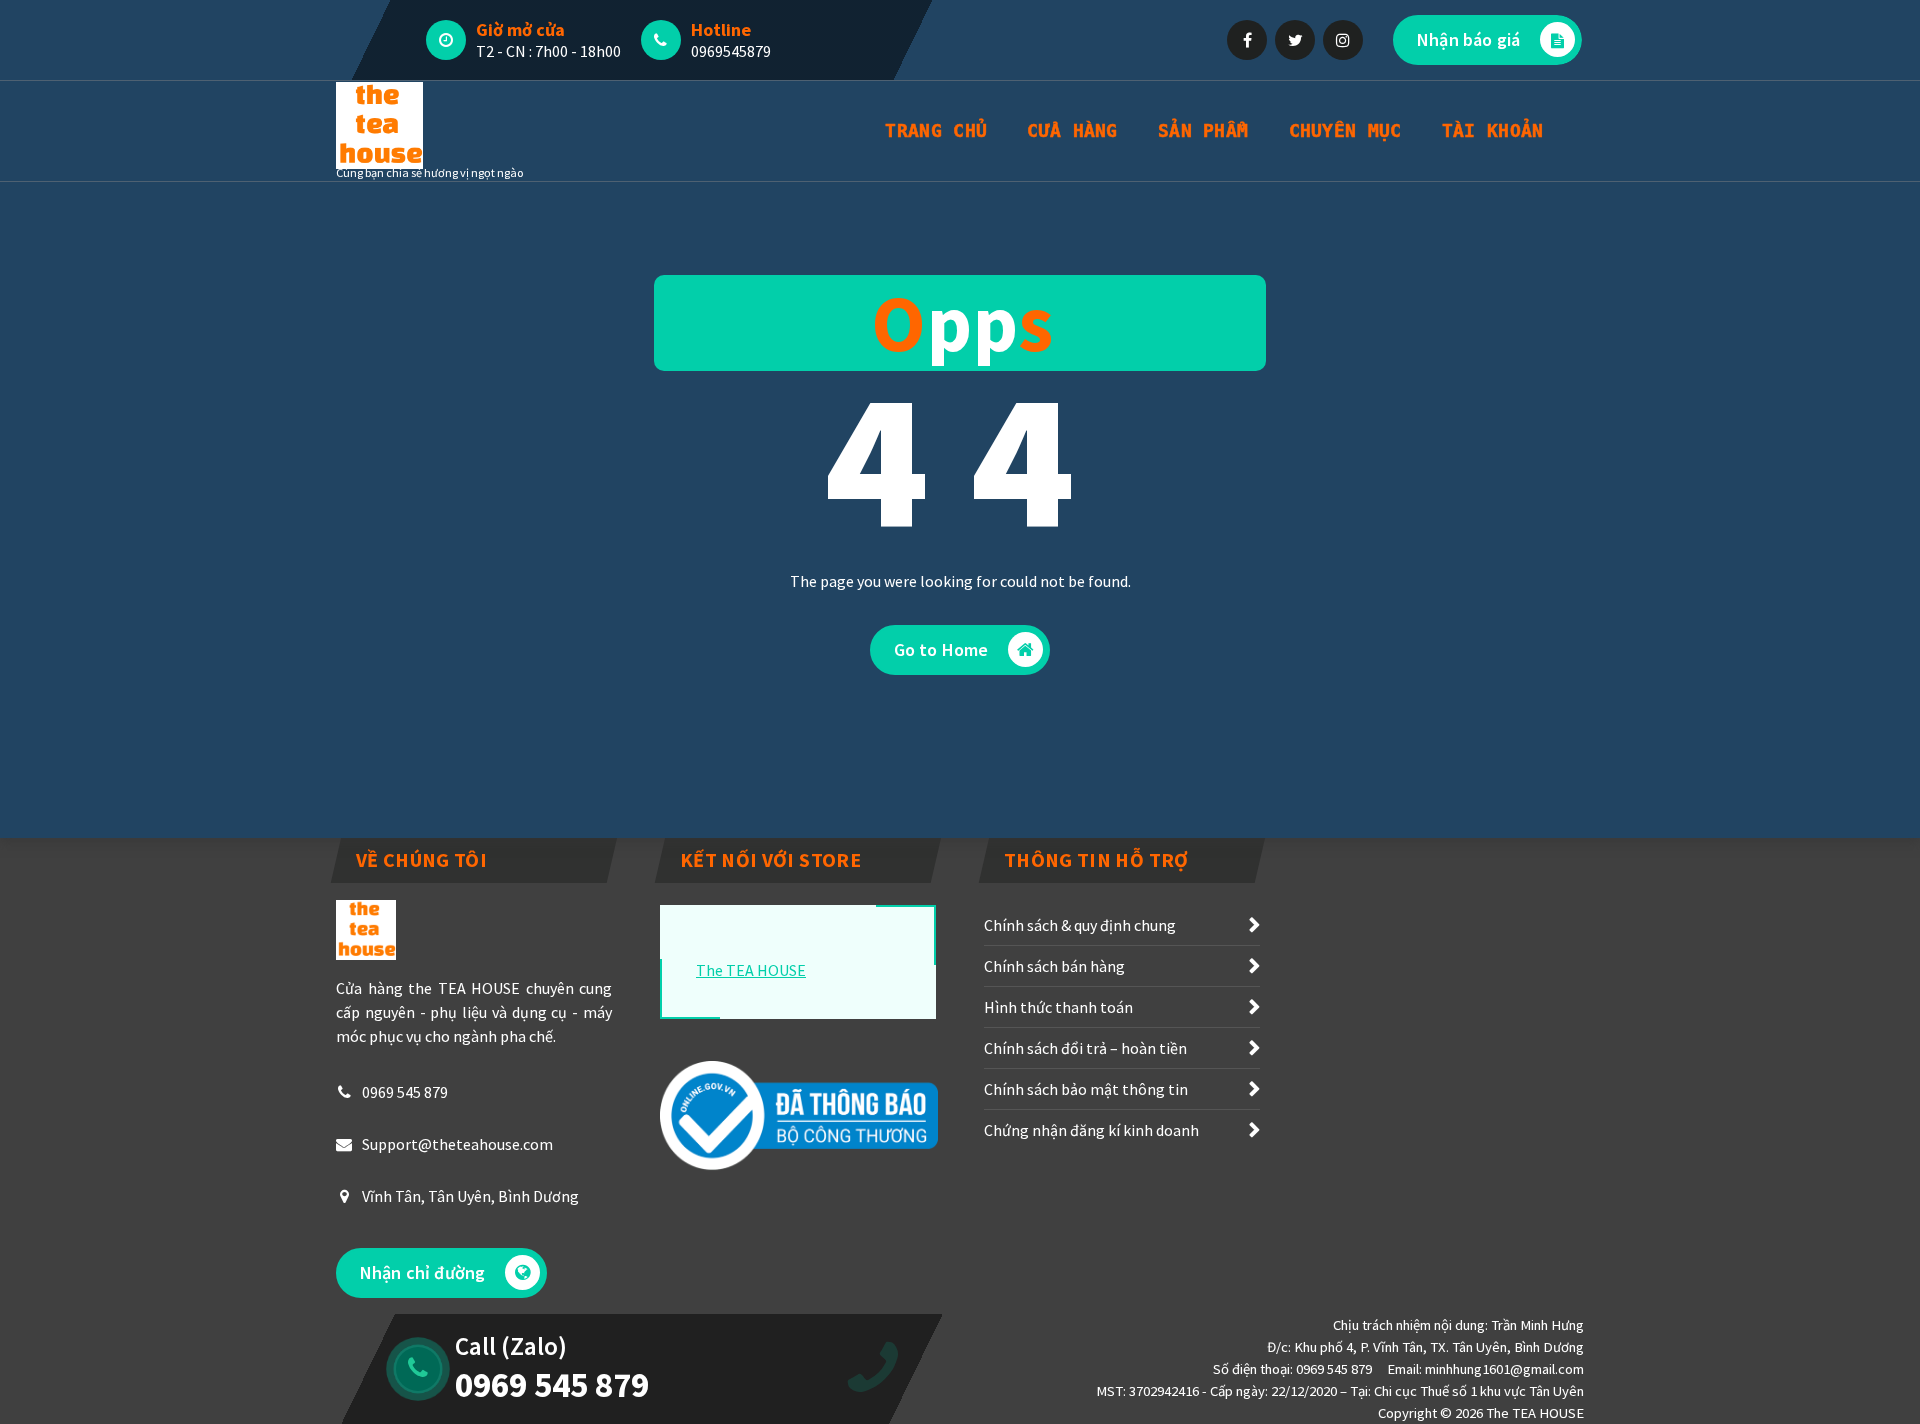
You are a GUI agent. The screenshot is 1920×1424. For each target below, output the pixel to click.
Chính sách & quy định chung (1080, 925)
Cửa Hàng (1072, 130)
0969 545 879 (405, 1092)
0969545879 (731, 51)
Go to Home (941, 649)
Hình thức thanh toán (1058, 1007)
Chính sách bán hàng (1054, 966)
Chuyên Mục (1345, 130)
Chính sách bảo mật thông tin (1086, 1089)
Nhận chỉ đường (422, 1272)
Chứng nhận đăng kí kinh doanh (1091, 1130)
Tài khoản (1493, 130)
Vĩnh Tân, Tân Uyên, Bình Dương (470, 1196)
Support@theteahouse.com (457, 1144)
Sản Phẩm (1203, 130)
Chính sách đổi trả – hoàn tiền (1085, 1048)
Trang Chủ (936, 130)
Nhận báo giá (1468, 39)
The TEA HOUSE (751, 970)
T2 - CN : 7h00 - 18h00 (548, 51)
